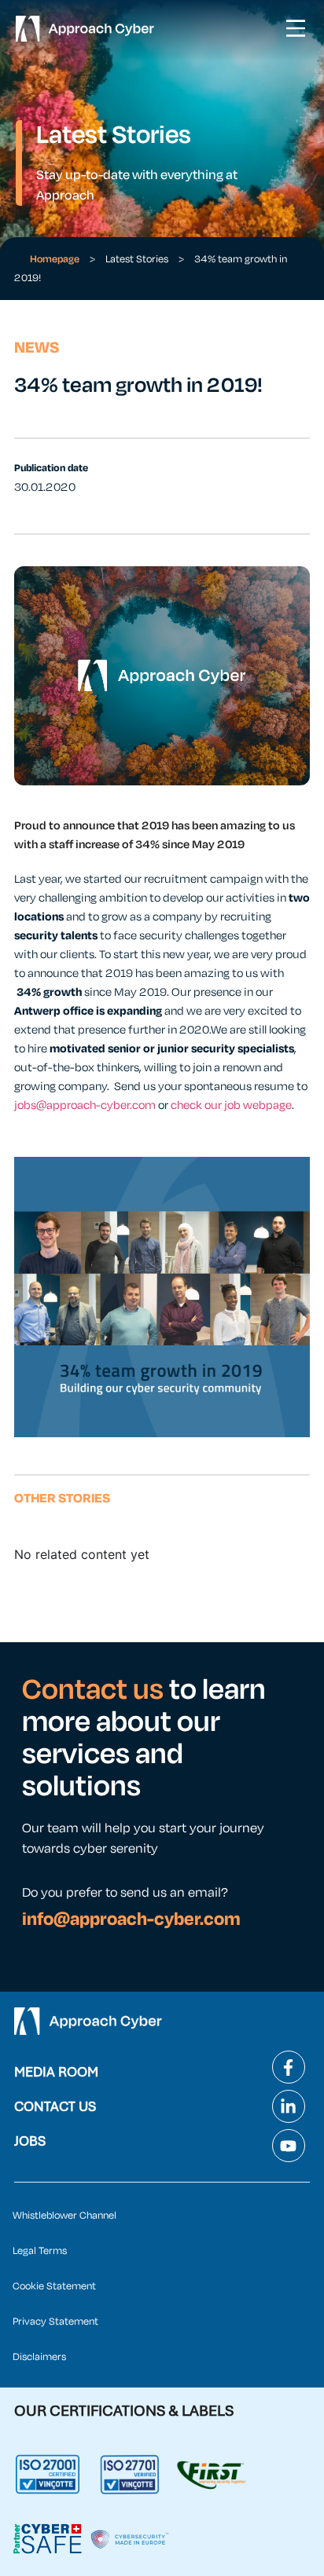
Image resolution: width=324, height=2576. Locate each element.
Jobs (30, 2141)
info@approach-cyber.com (131, 1919)
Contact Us (55, 2106)
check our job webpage (231, 1105)
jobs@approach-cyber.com (85, 1105)
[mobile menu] (296, 28)
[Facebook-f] (289, 2067)
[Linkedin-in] (289, 2106)
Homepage (55, 259)
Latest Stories (137, 259)
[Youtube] (289, 2146)
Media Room (56, 2072)
